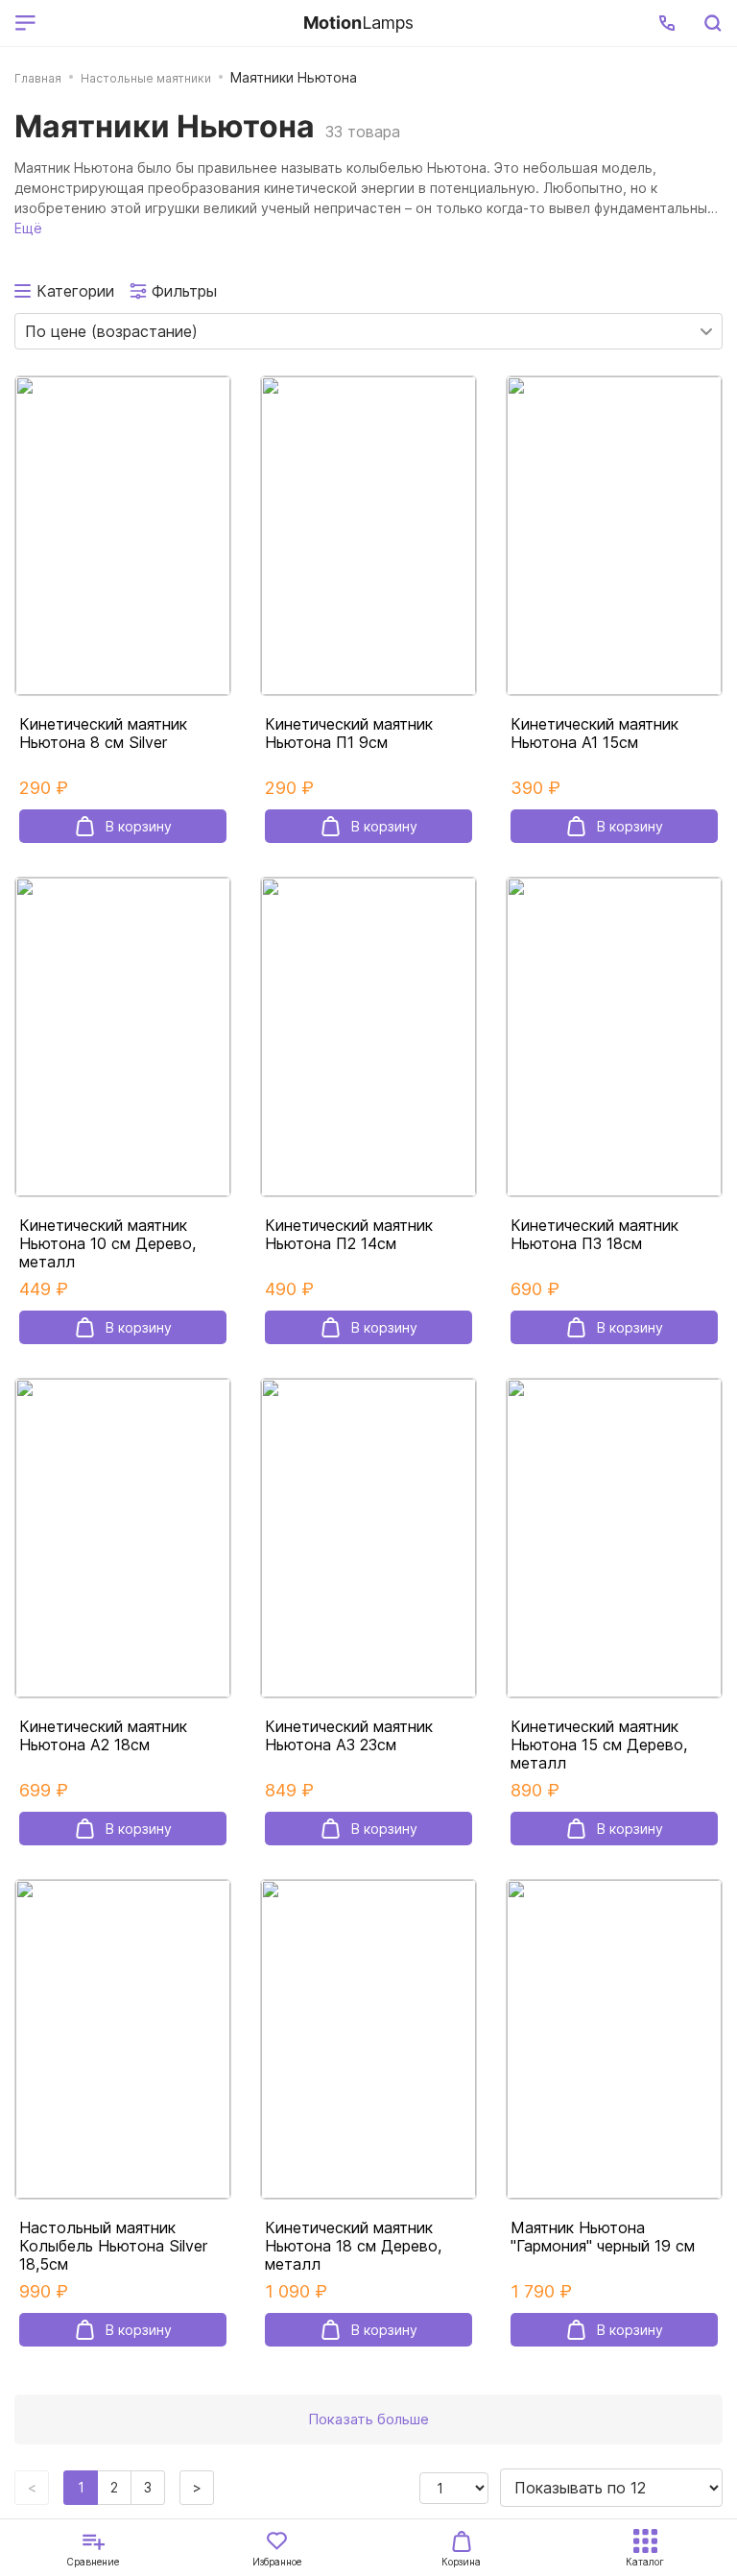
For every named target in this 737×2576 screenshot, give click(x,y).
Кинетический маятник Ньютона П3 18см (594, 1235)
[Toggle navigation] (166, 23)
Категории (75, 291)
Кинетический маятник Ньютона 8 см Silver (103, 734)
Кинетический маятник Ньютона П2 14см (349, 1235)
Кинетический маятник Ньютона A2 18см (103, 1736)
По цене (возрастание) (111, 331)
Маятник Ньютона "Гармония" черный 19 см (603, 2237)
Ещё (28, 228)
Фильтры (184, 291)
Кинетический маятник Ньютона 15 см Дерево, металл (599, 1745)
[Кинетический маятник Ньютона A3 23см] (368, 1538)
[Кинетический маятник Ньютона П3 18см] (614, 1037)
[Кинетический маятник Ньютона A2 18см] (123, 1538)
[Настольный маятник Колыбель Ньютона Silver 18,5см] (123, 2039)
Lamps (358, 23)
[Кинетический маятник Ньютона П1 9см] (368, 536)
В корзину (139, 826)
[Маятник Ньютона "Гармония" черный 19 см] (614, 2039)
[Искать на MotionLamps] (712, 23)
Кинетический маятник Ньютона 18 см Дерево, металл (353, 2246)
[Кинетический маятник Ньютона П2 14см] (368, 1037)
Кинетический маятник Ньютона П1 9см (349, 734)
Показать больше (368, 2419)
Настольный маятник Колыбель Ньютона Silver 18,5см (113, 2246)
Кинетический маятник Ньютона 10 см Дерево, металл (107, 1244)
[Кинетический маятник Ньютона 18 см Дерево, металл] (368, 2039)
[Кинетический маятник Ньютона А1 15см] (614, 536)
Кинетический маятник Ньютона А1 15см (594, 734)
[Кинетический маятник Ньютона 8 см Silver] (123, 536)
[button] (667, 23)
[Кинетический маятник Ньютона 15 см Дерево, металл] (614, 1538)
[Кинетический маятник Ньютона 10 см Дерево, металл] (123, 1037)
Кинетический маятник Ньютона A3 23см (349, 1736)
